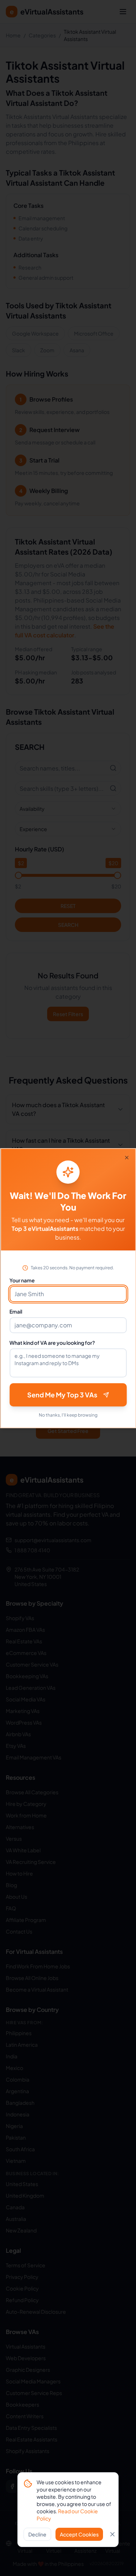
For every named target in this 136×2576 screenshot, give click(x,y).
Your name (22, 1280)
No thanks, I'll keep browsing (68, 1415)
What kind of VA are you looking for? (52, 1343)
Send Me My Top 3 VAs (62, 1395)
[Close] (127, 1158)
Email (16, 1311)
